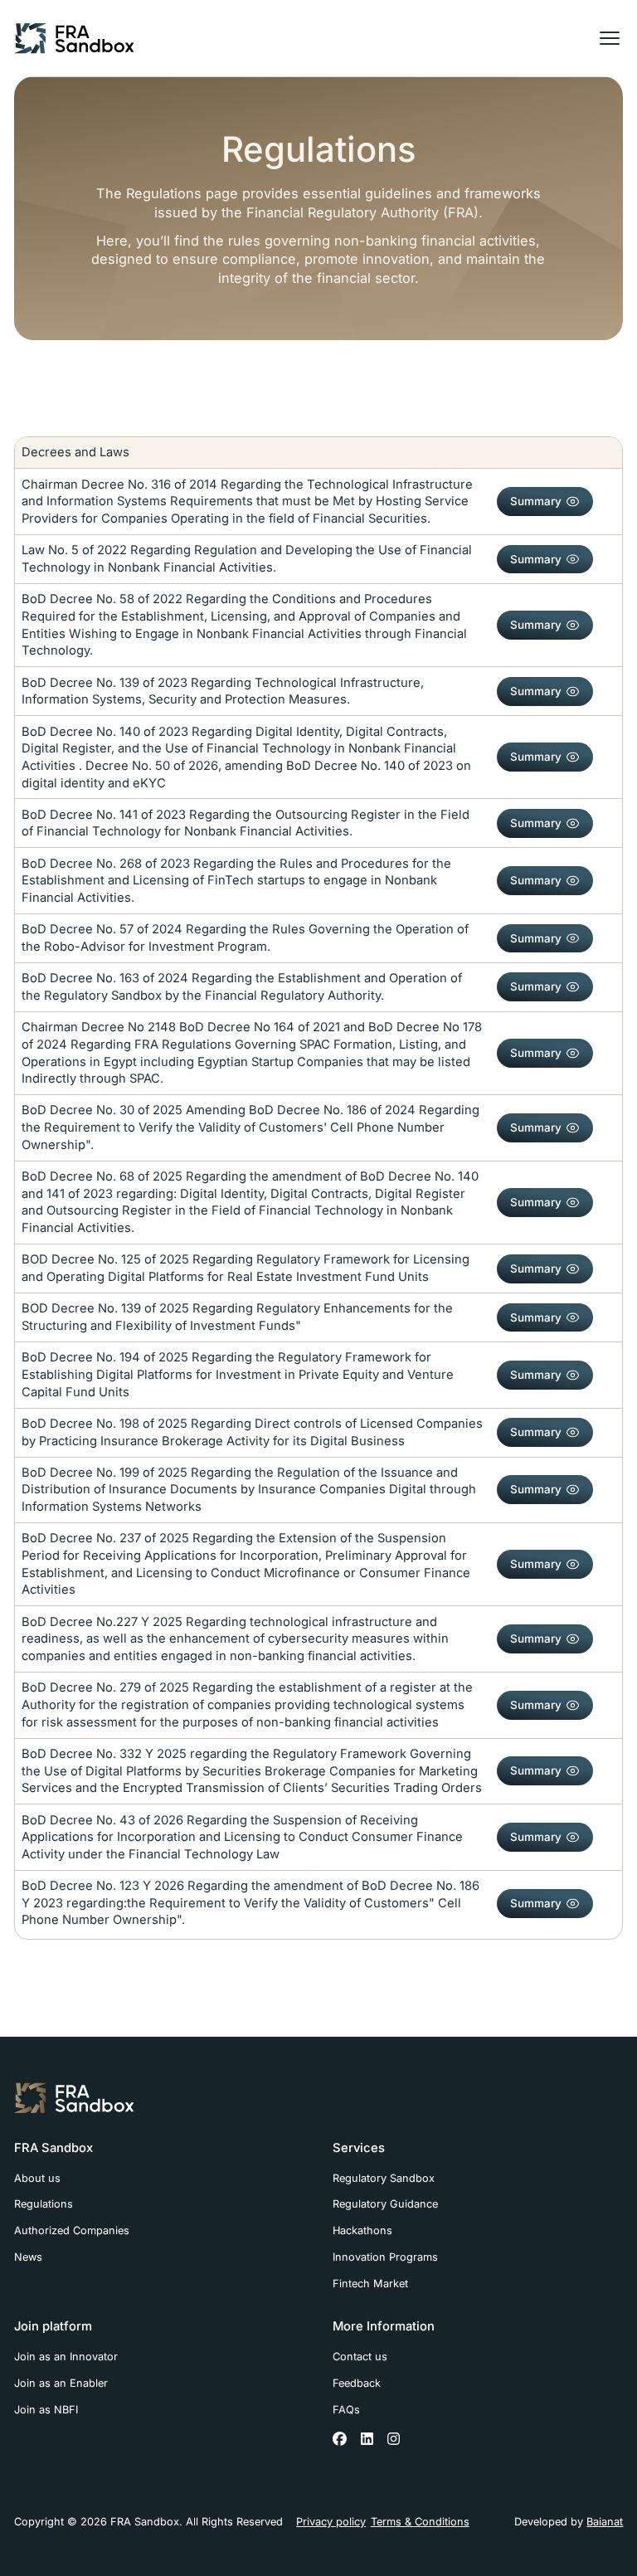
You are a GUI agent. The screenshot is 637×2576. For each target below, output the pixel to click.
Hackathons (362, 2230)
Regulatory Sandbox (384, 2178)
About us (37, 2178)
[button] (610, 38)
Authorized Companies (72, 2230)
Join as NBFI (46, 2410)
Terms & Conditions (420, 2522)
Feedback (357, 2383)
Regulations (44, 2204)
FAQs (346, 2410)
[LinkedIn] (367, 2439)
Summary (536, 501)
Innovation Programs (385, 2257)
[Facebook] (340, 2439)
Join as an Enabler (61, 2383)
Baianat (605, 2522)
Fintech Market (370, 2284)
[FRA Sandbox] (74, 39)
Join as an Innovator (66, 2357)
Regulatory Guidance (385, 2204)
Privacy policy (331, 2522)
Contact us (360, 2357)
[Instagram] (394, 2439)
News (28, 2257)
